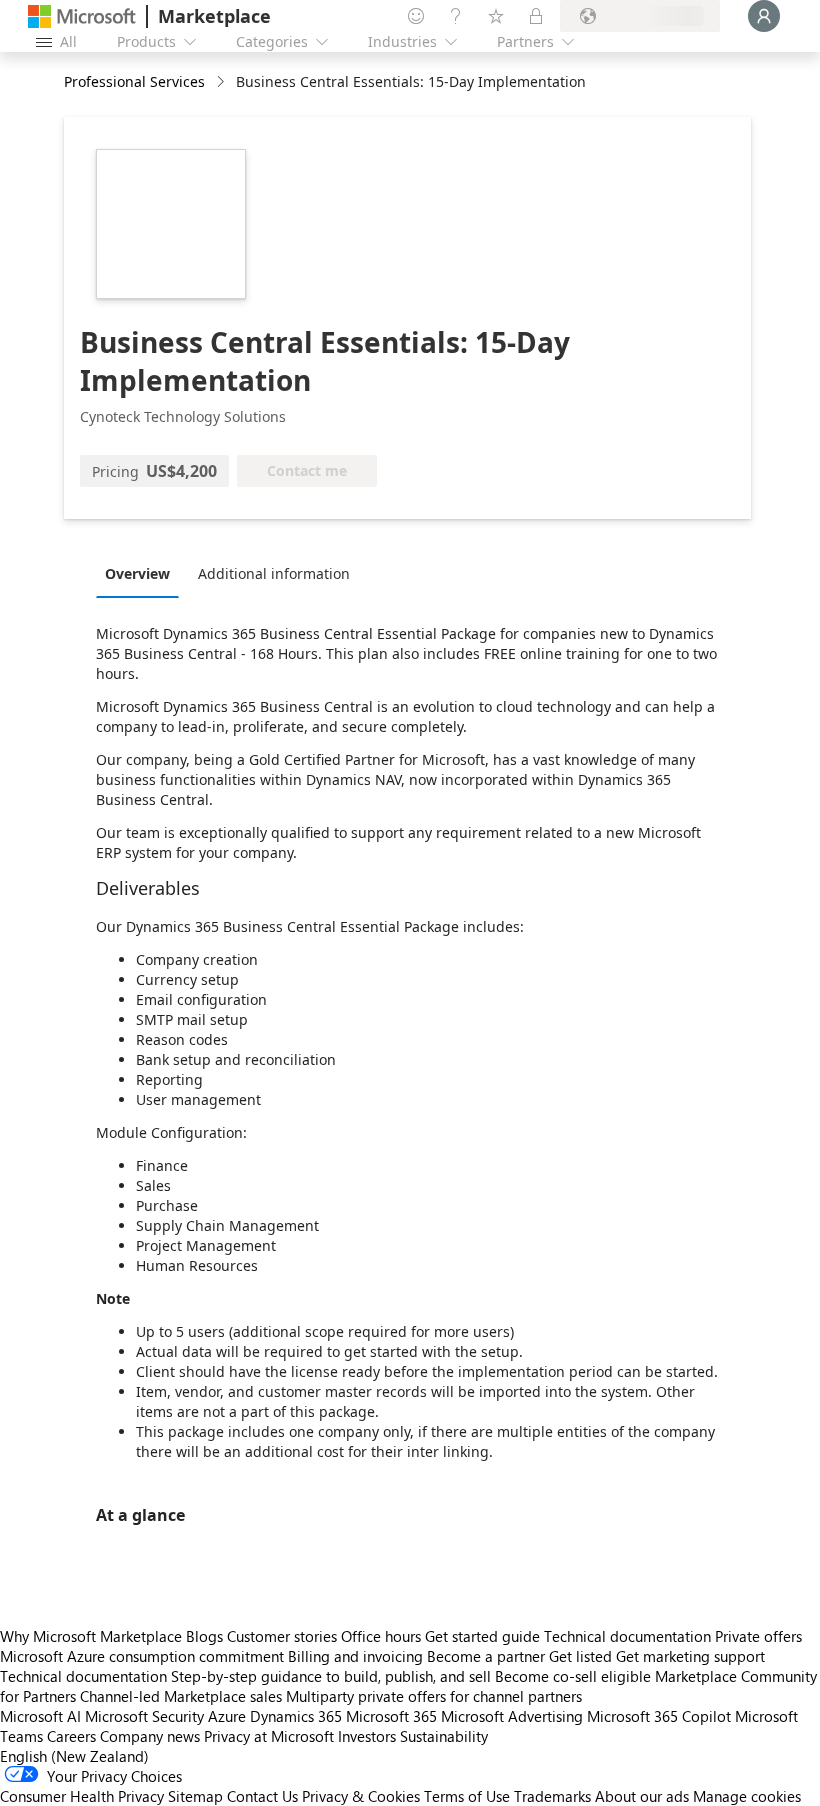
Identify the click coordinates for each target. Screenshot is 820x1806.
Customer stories (282, 1636)
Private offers (758, 1636)
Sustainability (444, 1736)
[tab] (142, 573)
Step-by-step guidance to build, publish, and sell (331, 1676)
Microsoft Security (144, 1716)
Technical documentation (627, 1636)
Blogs (204, 1636)
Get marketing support (690, 1656)
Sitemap (195, 1796)
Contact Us (262, 1796)
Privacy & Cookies (361, 1796)
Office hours (381, 1636)
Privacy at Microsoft (269, 1736)
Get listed (580, 1656)
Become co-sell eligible (573, 1676)
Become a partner (486, 1656)
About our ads (642, 1796)
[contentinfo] (222, 82)
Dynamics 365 (296, 1716)
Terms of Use (467, 1796)
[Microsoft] (82, 16)
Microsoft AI (40, 1716)
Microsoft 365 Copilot (659, 1716)
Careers (71, 1736)
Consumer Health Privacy (82, 1796)
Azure (227, 1716)
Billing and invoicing (355, 1656)
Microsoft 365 (391, 1716)
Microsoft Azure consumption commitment (144, 1656)
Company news (150, 1736)
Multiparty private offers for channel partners (434, 1696)
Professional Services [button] (134, 81)
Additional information (274, 573)
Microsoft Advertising (512, 1716)
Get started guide (482, 1636)
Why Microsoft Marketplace (91, 1636)
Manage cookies (747, 1796)
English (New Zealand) (74, 1756)
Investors (367, 1736)
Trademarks (552, 1796)
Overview (137, 573)
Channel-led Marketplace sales (181, 1696)
